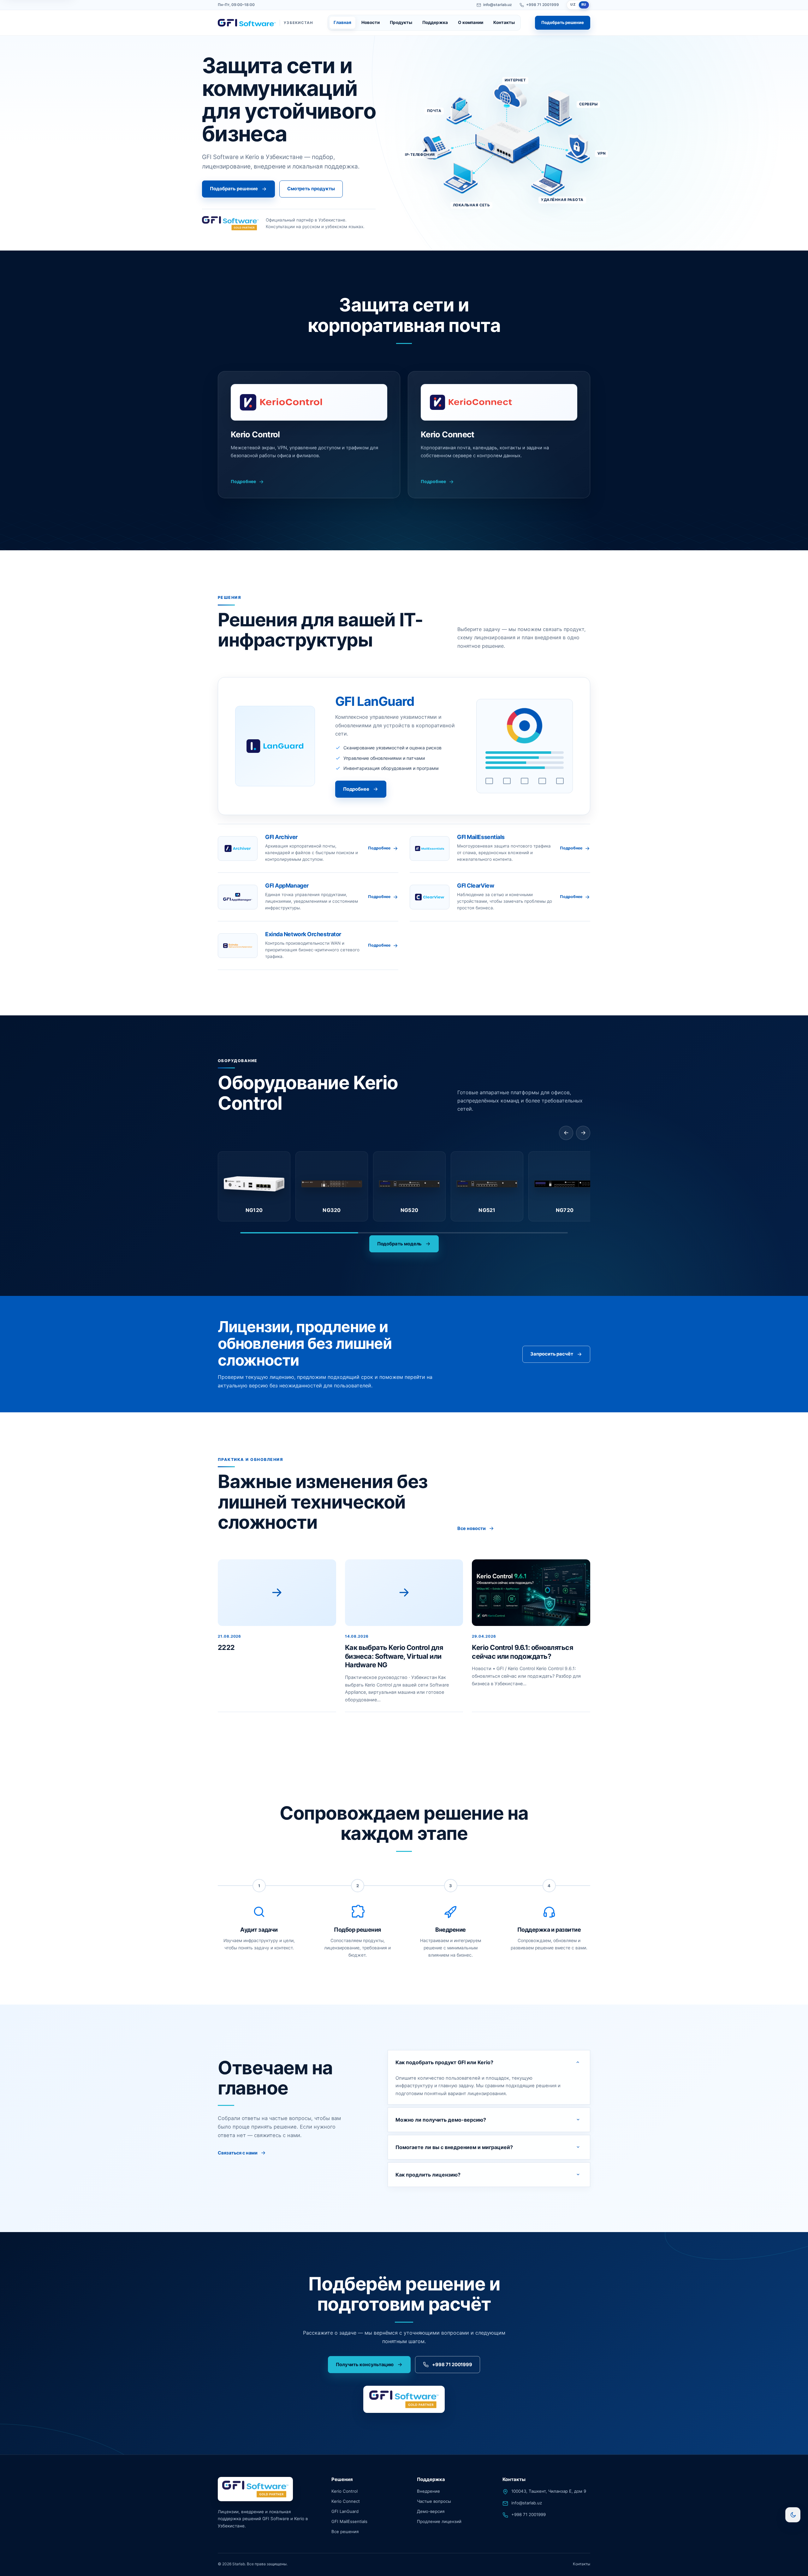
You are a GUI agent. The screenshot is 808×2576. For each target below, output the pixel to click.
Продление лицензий (439, 2521)
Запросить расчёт (552, 1354)
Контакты (504, 22)
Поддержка (435, 22)
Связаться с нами (238, 2153)
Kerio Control (345, 2491)
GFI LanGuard (345, 2511)
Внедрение (428, 2491)
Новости (371, 22)
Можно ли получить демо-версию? (441, 2119)
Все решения (345, 2532)
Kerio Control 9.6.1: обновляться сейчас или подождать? (522, 1652)
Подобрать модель (400, 1244)
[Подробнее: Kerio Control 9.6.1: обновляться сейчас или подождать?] (531, 1593)
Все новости (472, 1529)
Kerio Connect (346, 2502)
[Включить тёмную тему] (793, 2515)
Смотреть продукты (311, 189)
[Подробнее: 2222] (277, 1593)
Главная (342, 22)
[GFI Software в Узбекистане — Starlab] (255, 2489)
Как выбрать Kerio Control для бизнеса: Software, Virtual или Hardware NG (394, 1656)
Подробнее (243, 482)
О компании (471, 22)
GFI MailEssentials (349, 2521)
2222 (226, 1647)
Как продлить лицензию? (428, 2174)
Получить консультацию (365, 2365)
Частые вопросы (434, 2502)
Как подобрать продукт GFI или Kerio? (444, 2062)
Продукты (401, 22)
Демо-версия (431, 2511)
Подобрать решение (563, 22)
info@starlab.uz (498, 5)
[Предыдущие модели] (566, 1133)
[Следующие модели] (583, 1133)
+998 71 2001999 (543, 5)
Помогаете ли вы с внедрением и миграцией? (454, 2147)
